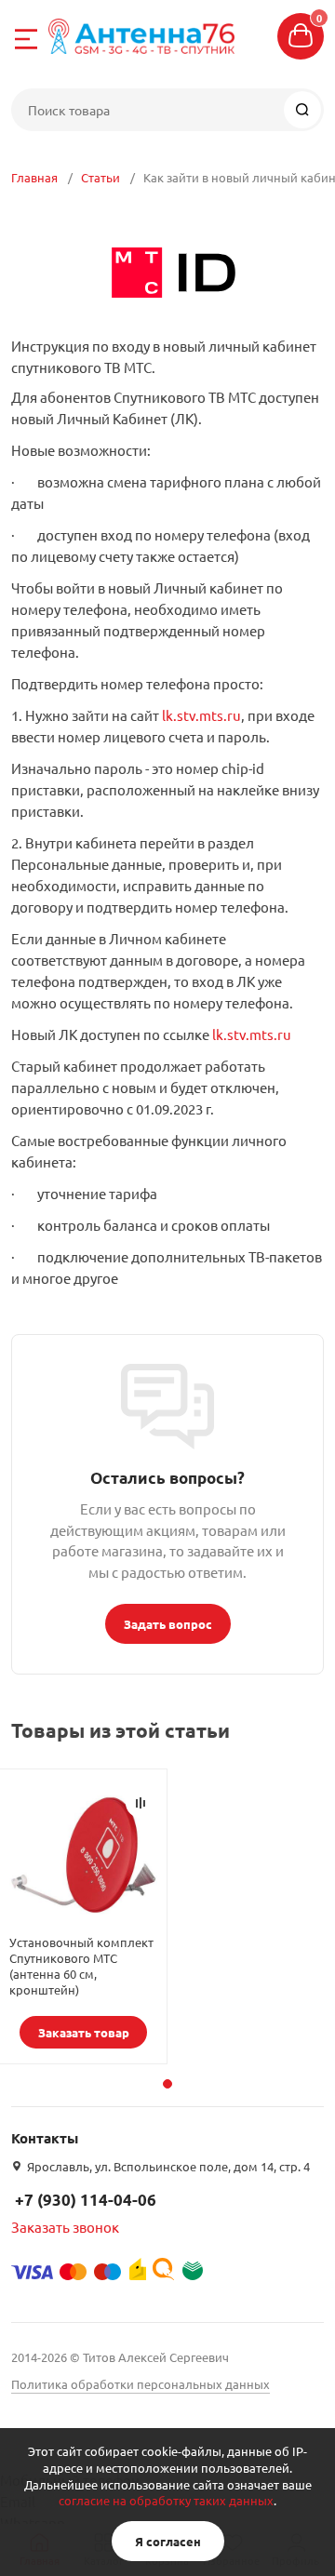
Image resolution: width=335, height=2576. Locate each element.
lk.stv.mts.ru (201, 715)
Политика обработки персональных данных (141, 2384)
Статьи (100, 177)
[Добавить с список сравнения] (141, 1803)
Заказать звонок (65, 2227)
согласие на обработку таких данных (166, 2500)
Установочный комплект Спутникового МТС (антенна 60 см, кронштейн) (81, 1966)
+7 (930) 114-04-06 (86, 2200)
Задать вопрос (168, 1624)
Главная (34, 177)
